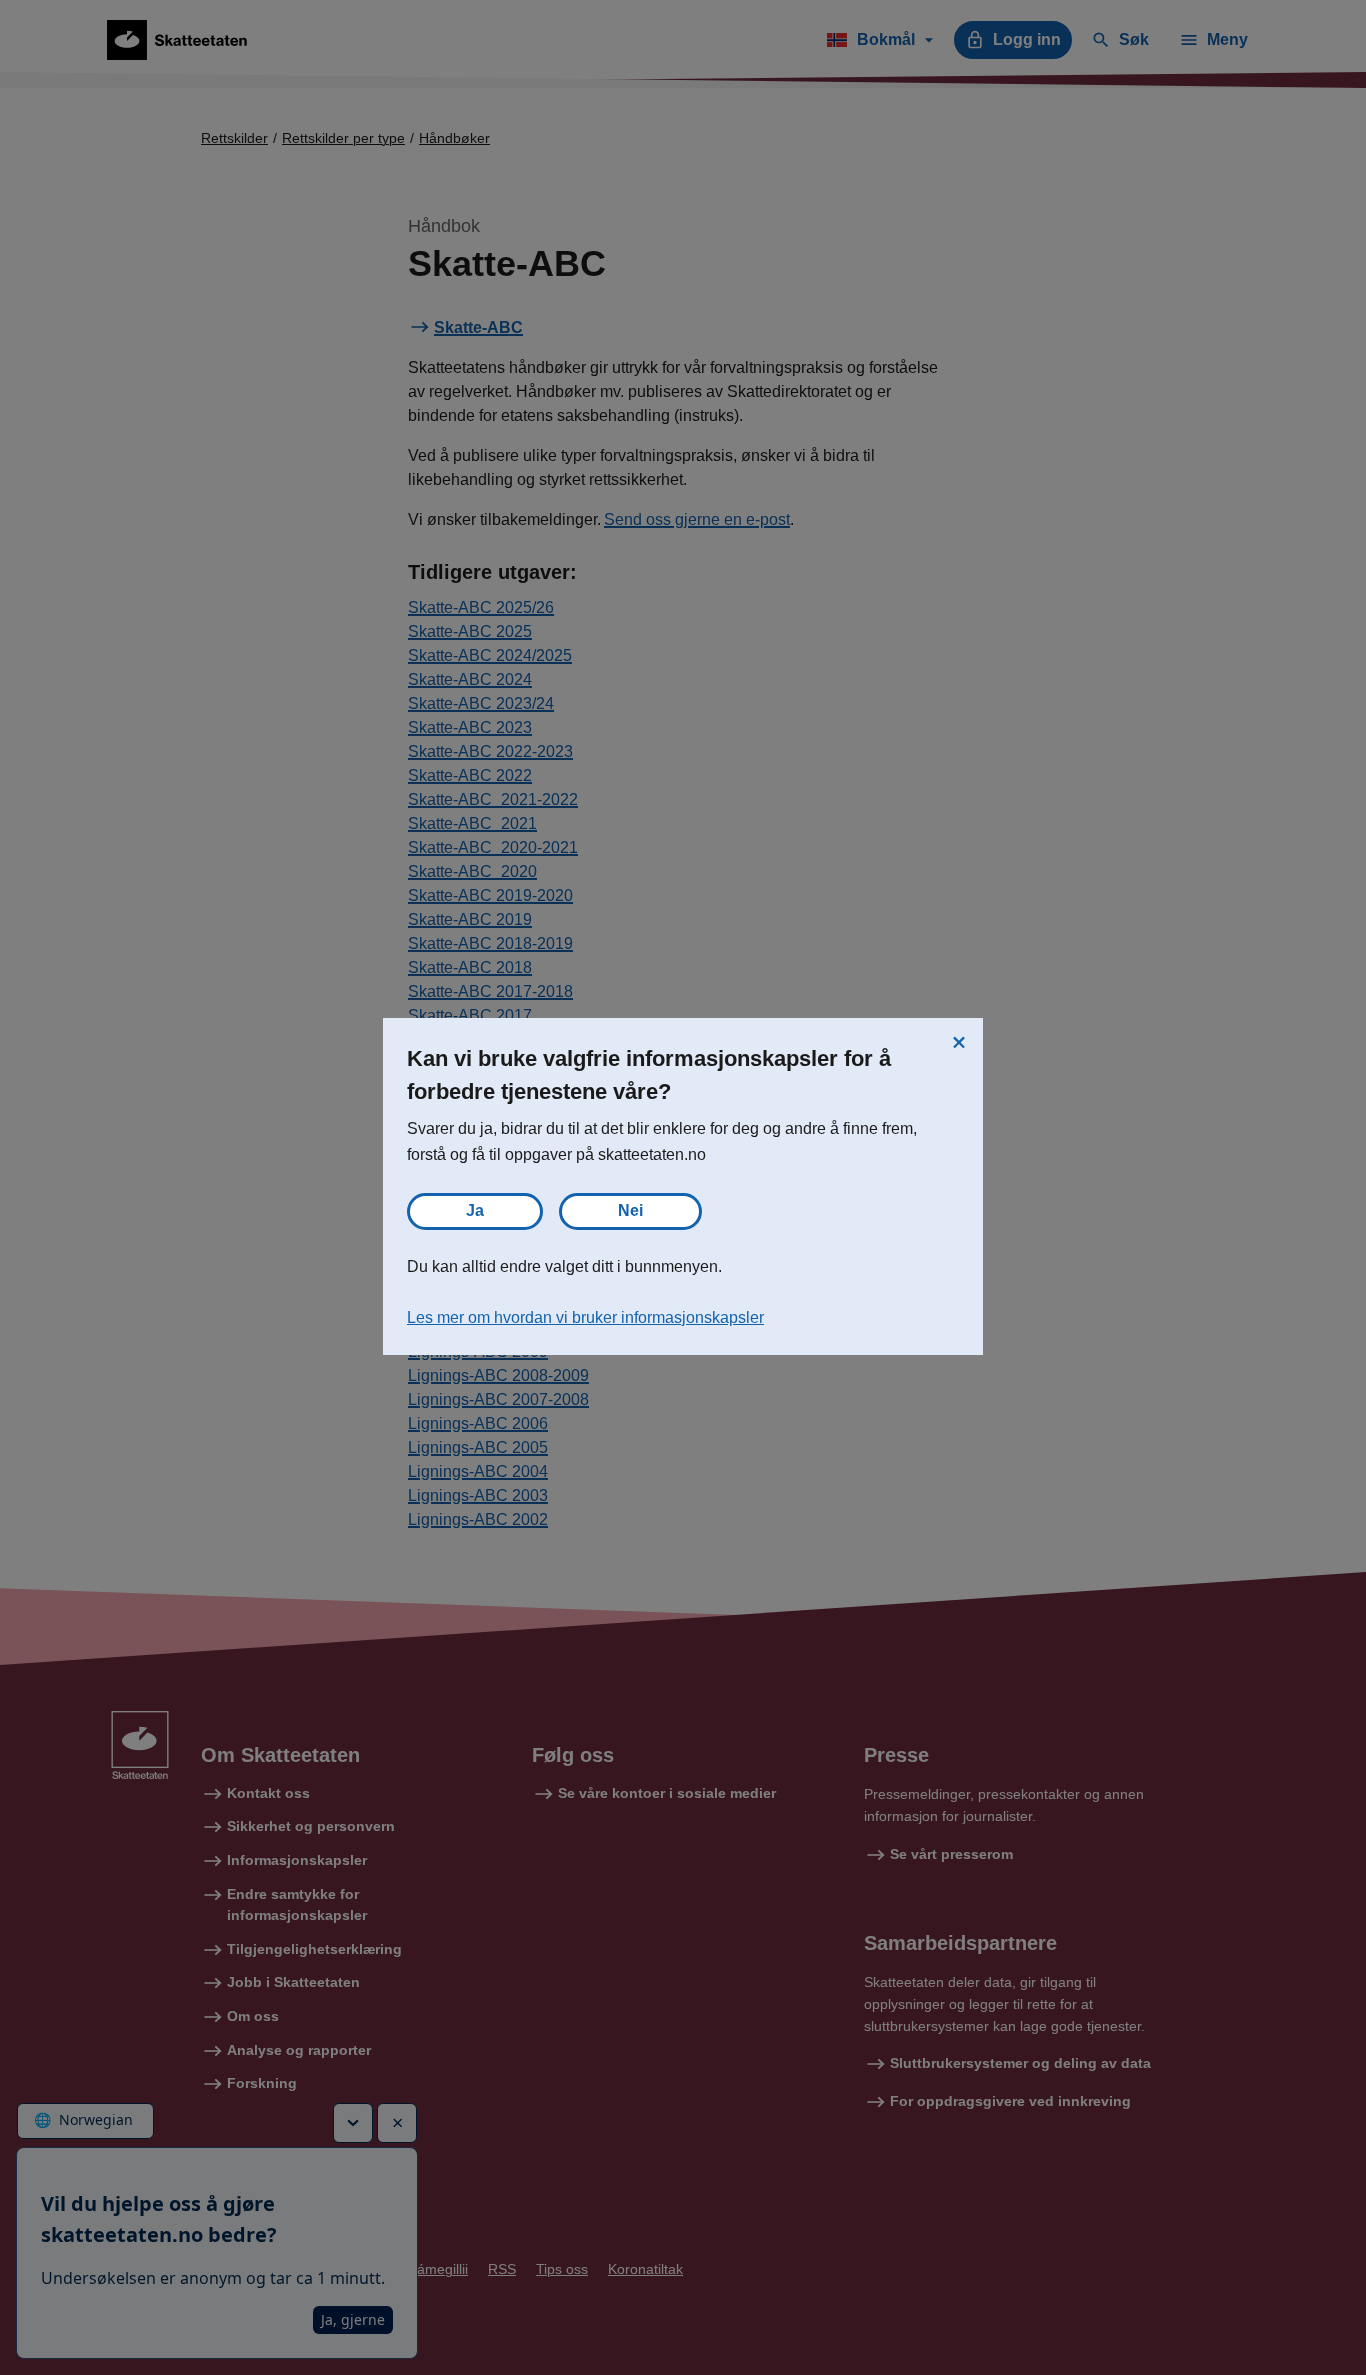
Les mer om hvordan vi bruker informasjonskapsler (585, 1317)
